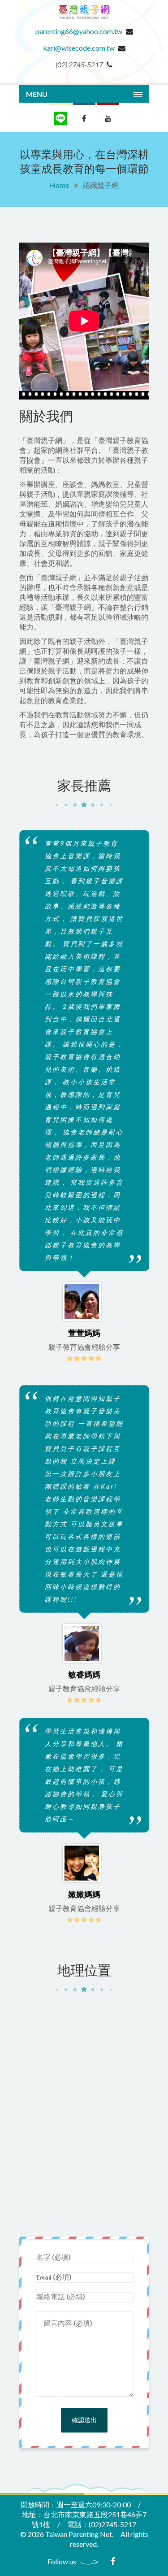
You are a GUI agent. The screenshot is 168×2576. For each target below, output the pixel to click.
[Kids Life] (84, 21)
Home (59, 185)
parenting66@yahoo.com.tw (79, 31)
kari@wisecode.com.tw (79, 48)
